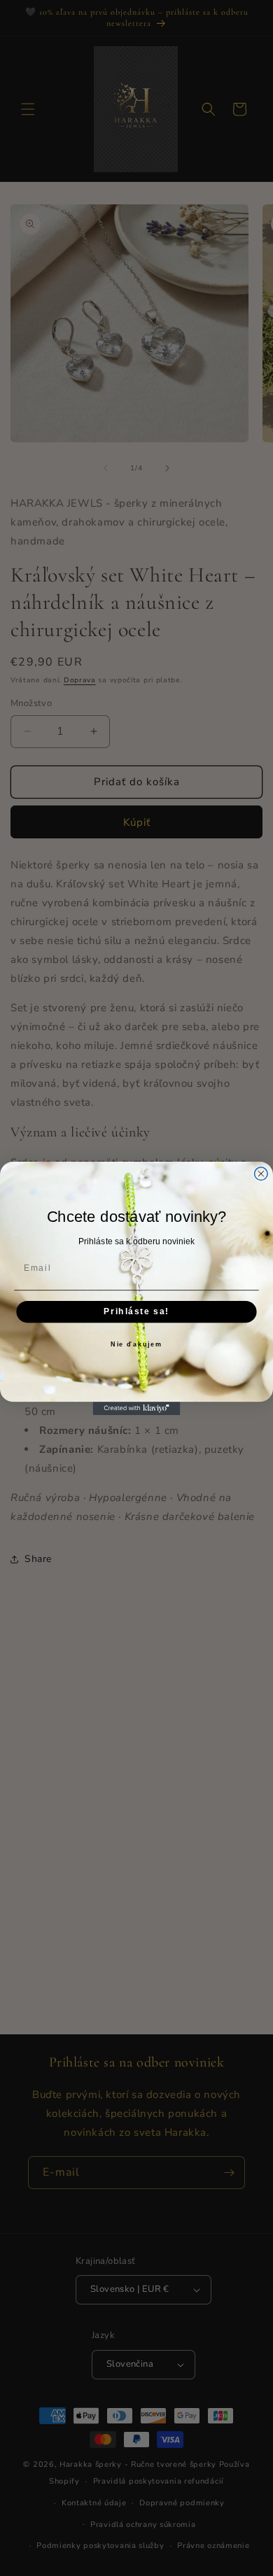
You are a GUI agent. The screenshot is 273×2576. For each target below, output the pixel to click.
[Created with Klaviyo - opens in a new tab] (137, 1408)
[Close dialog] (261, 1173)
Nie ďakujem (136, 1345)
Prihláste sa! (136, 1311)
